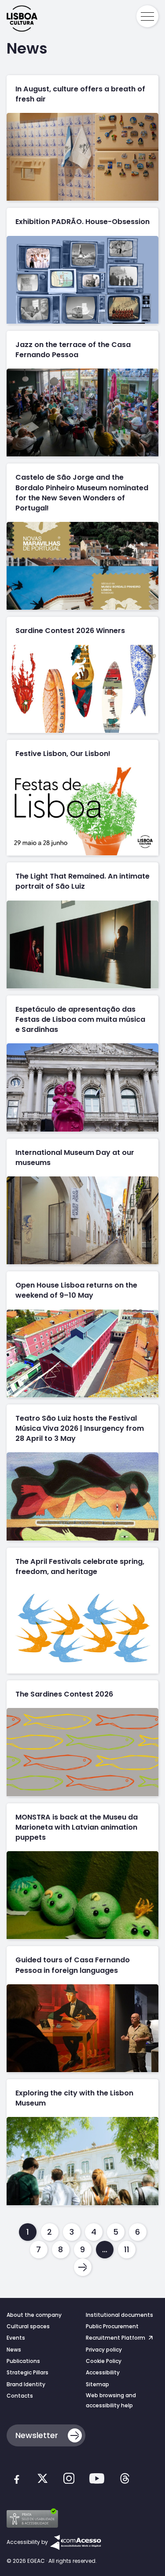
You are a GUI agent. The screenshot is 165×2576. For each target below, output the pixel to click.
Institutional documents (119, 2315)
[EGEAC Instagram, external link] (69, 2480)
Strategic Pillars (27, 2372)
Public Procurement (112, 2326)
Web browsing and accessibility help (111, 2400)
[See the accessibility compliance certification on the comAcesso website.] (75, 2542)
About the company (34, 2315)
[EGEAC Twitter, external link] (42, 2480)
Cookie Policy (104, 2361)
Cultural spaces (28, 2326)
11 (127, 2249)
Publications (23, 2361)
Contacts (20, 2396)
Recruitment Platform (116, 2338)
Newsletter (37, 2435)
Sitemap (97, 2384)
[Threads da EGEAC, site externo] (125, 2480)
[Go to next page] (83, 2267)
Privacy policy (104, 2350)
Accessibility (103, 2372)
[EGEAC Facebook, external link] (16, 2480)
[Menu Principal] (147, 16)
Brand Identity (26, 2384)
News (14, 2350)
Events (16, 2338)
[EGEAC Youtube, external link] (97, 2480)
